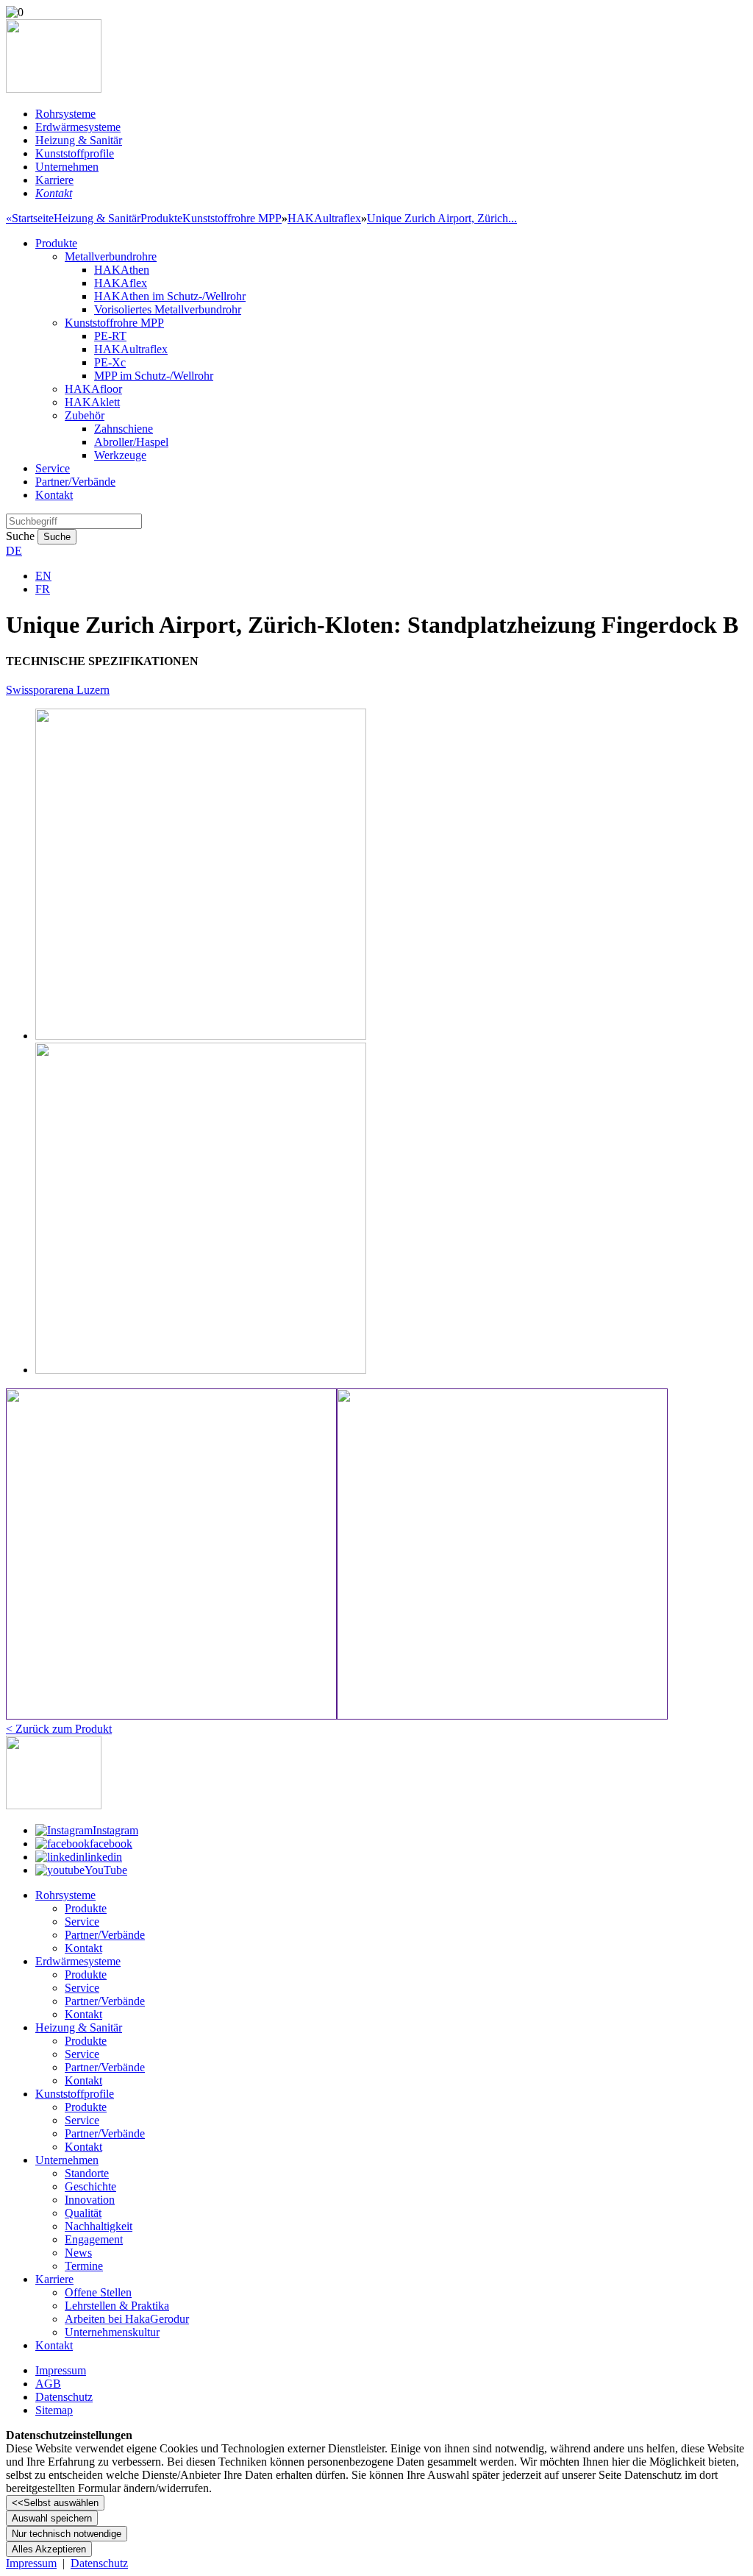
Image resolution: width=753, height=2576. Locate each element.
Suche (20, 536)
